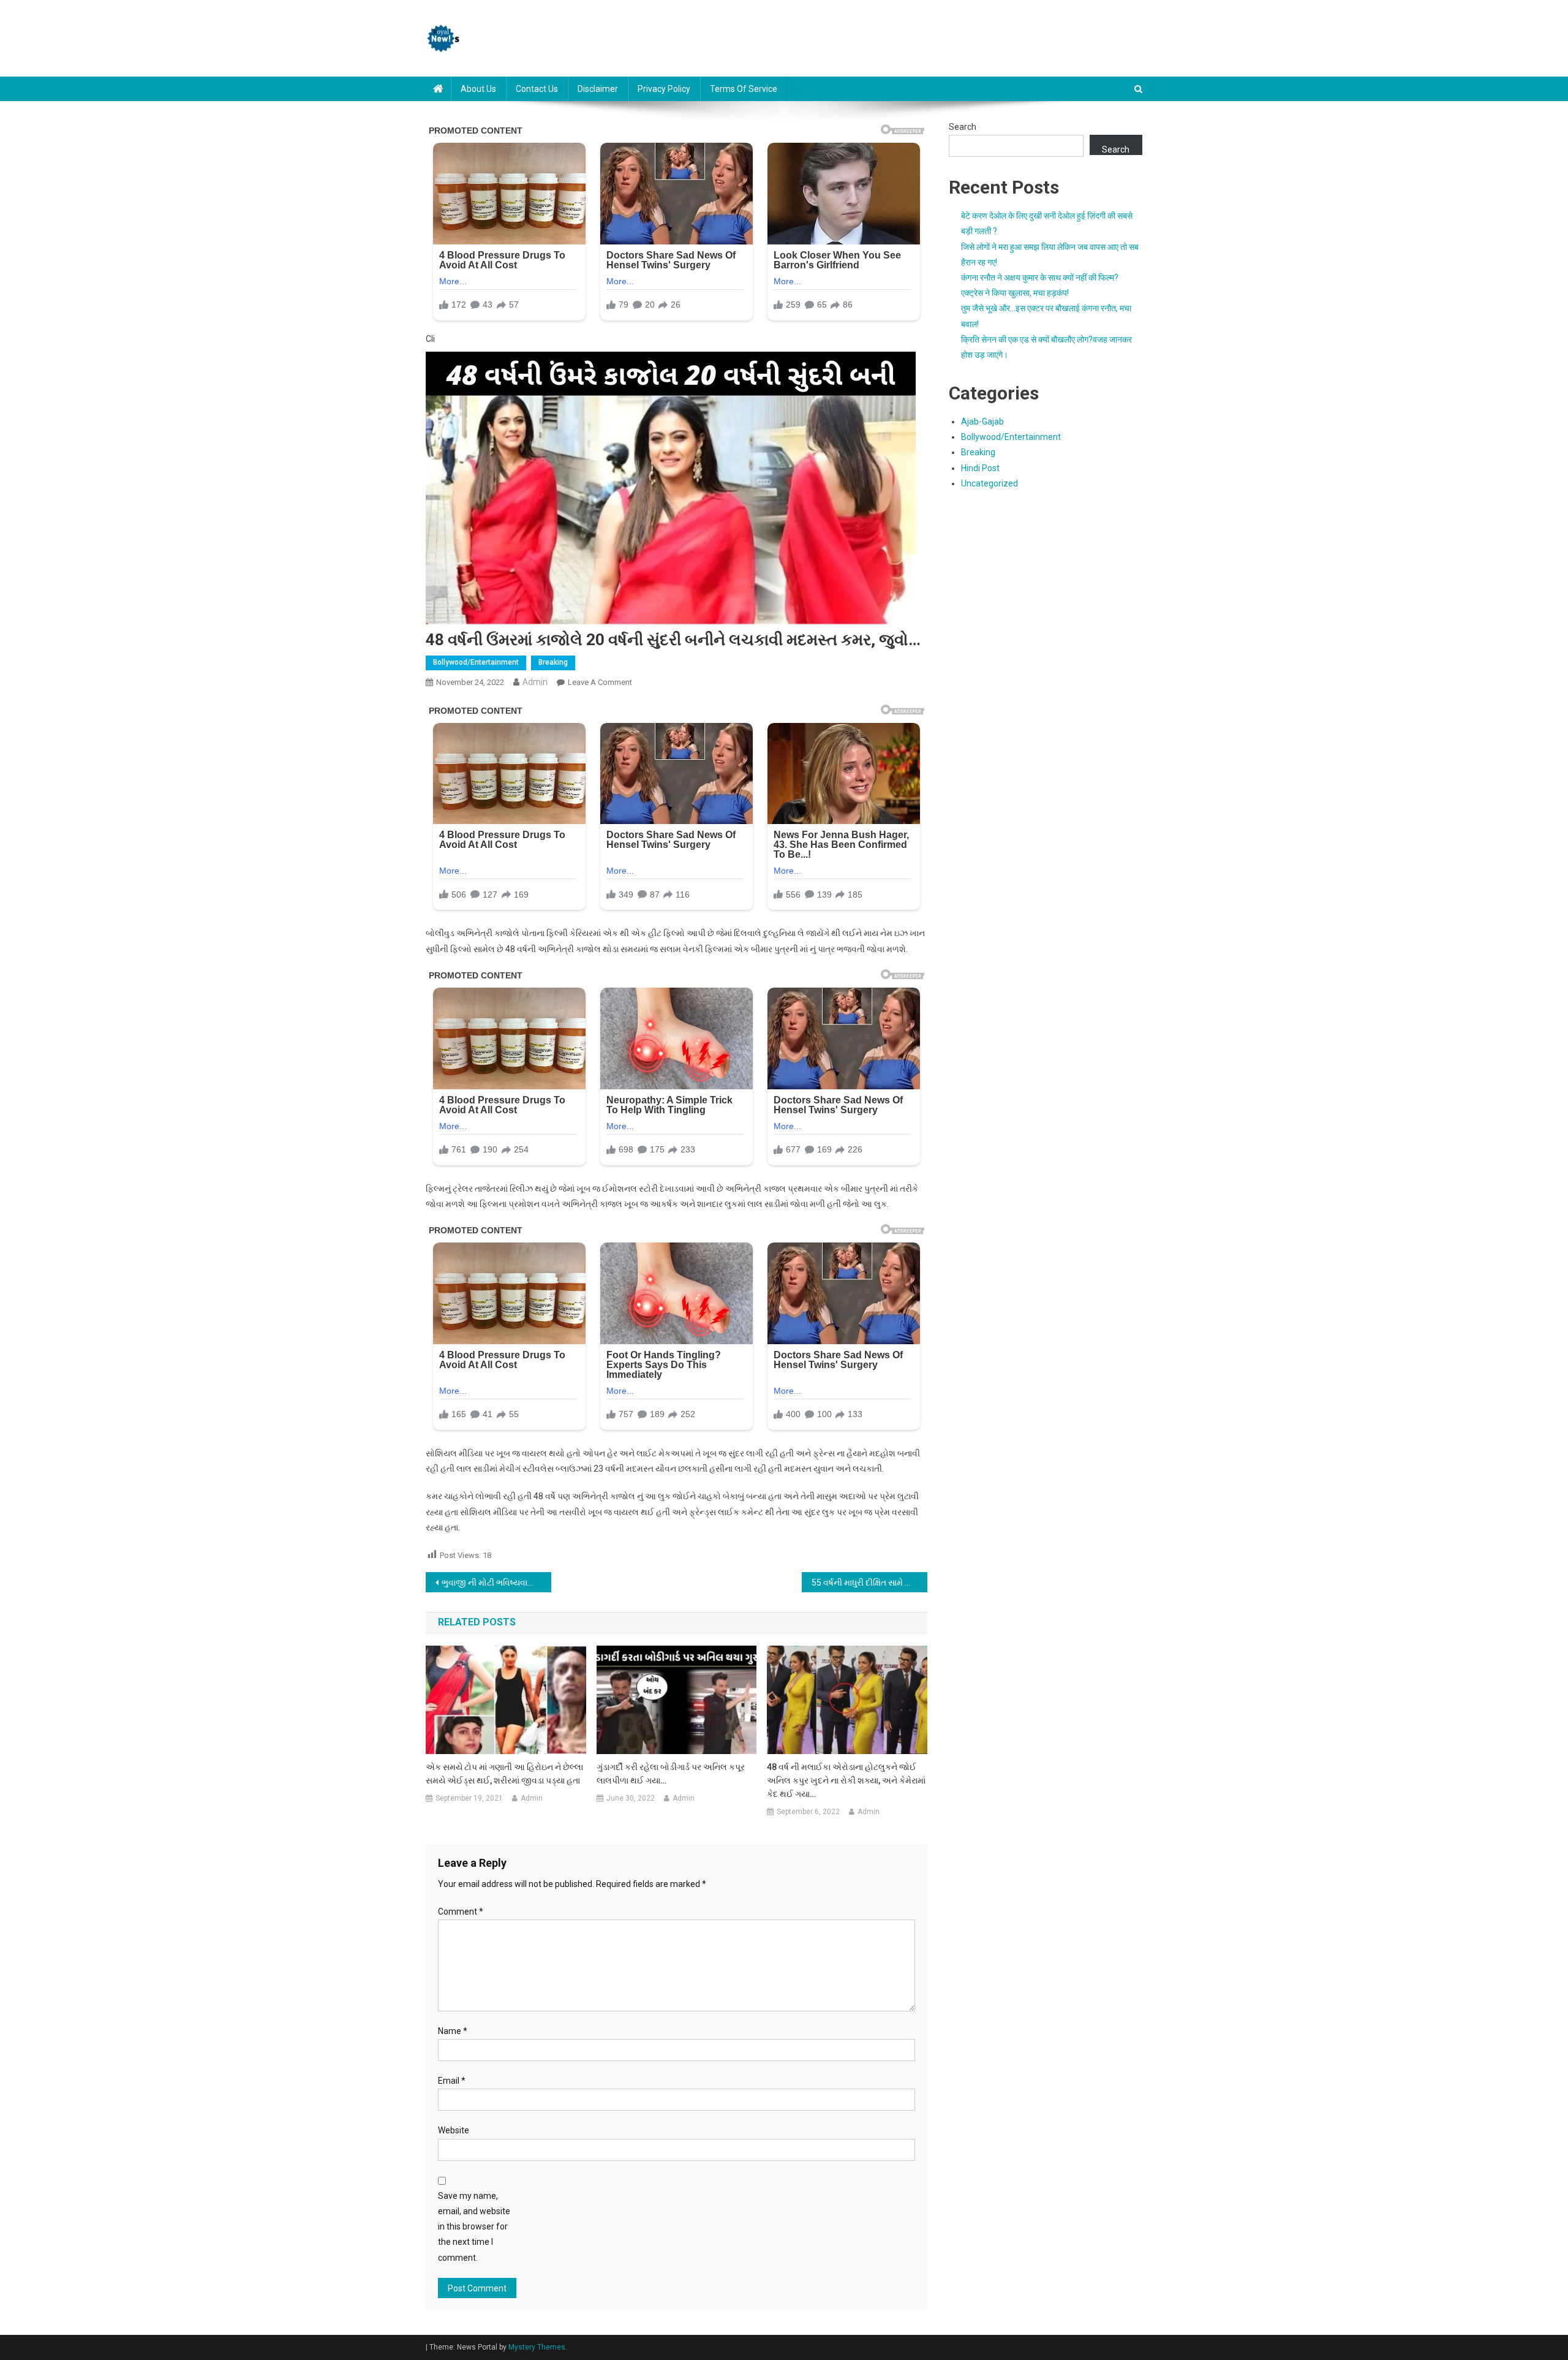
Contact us (537, 89)
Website (454, 2130)
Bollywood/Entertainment (476, 662)
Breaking (553, 662)
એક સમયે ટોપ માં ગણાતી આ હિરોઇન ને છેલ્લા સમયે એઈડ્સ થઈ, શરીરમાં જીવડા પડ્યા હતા (504, 1774)
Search (963, 127)
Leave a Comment (600, 682)
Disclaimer (598, 89)
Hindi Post (980, 468)
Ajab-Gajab (982, 422)
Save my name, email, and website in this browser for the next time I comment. (474, 2227)
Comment (461, 1912)
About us (478, 89)
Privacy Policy (664, 89)
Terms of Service (744, 89)
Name (453, 2031)
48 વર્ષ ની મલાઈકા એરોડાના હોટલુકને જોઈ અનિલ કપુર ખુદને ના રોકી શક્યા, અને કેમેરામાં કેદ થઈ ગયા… (846, 1780)
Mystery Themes (537, 2347)
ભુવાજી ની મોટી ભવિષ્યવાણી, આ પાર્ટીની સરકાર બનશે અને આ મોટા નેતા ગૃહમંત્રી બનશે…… (496, 1583)
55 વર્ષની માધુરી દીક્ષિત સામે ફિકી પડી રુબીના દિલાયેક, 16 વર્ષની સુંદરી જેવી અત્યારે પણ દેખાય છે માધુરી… (869, 1583)
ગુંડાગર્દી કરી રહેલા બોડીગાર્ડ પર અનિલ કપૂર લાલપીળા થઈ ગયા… (671, 1774)
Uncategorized (989, 483)
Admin (535, 682)
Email (452, 2081)
